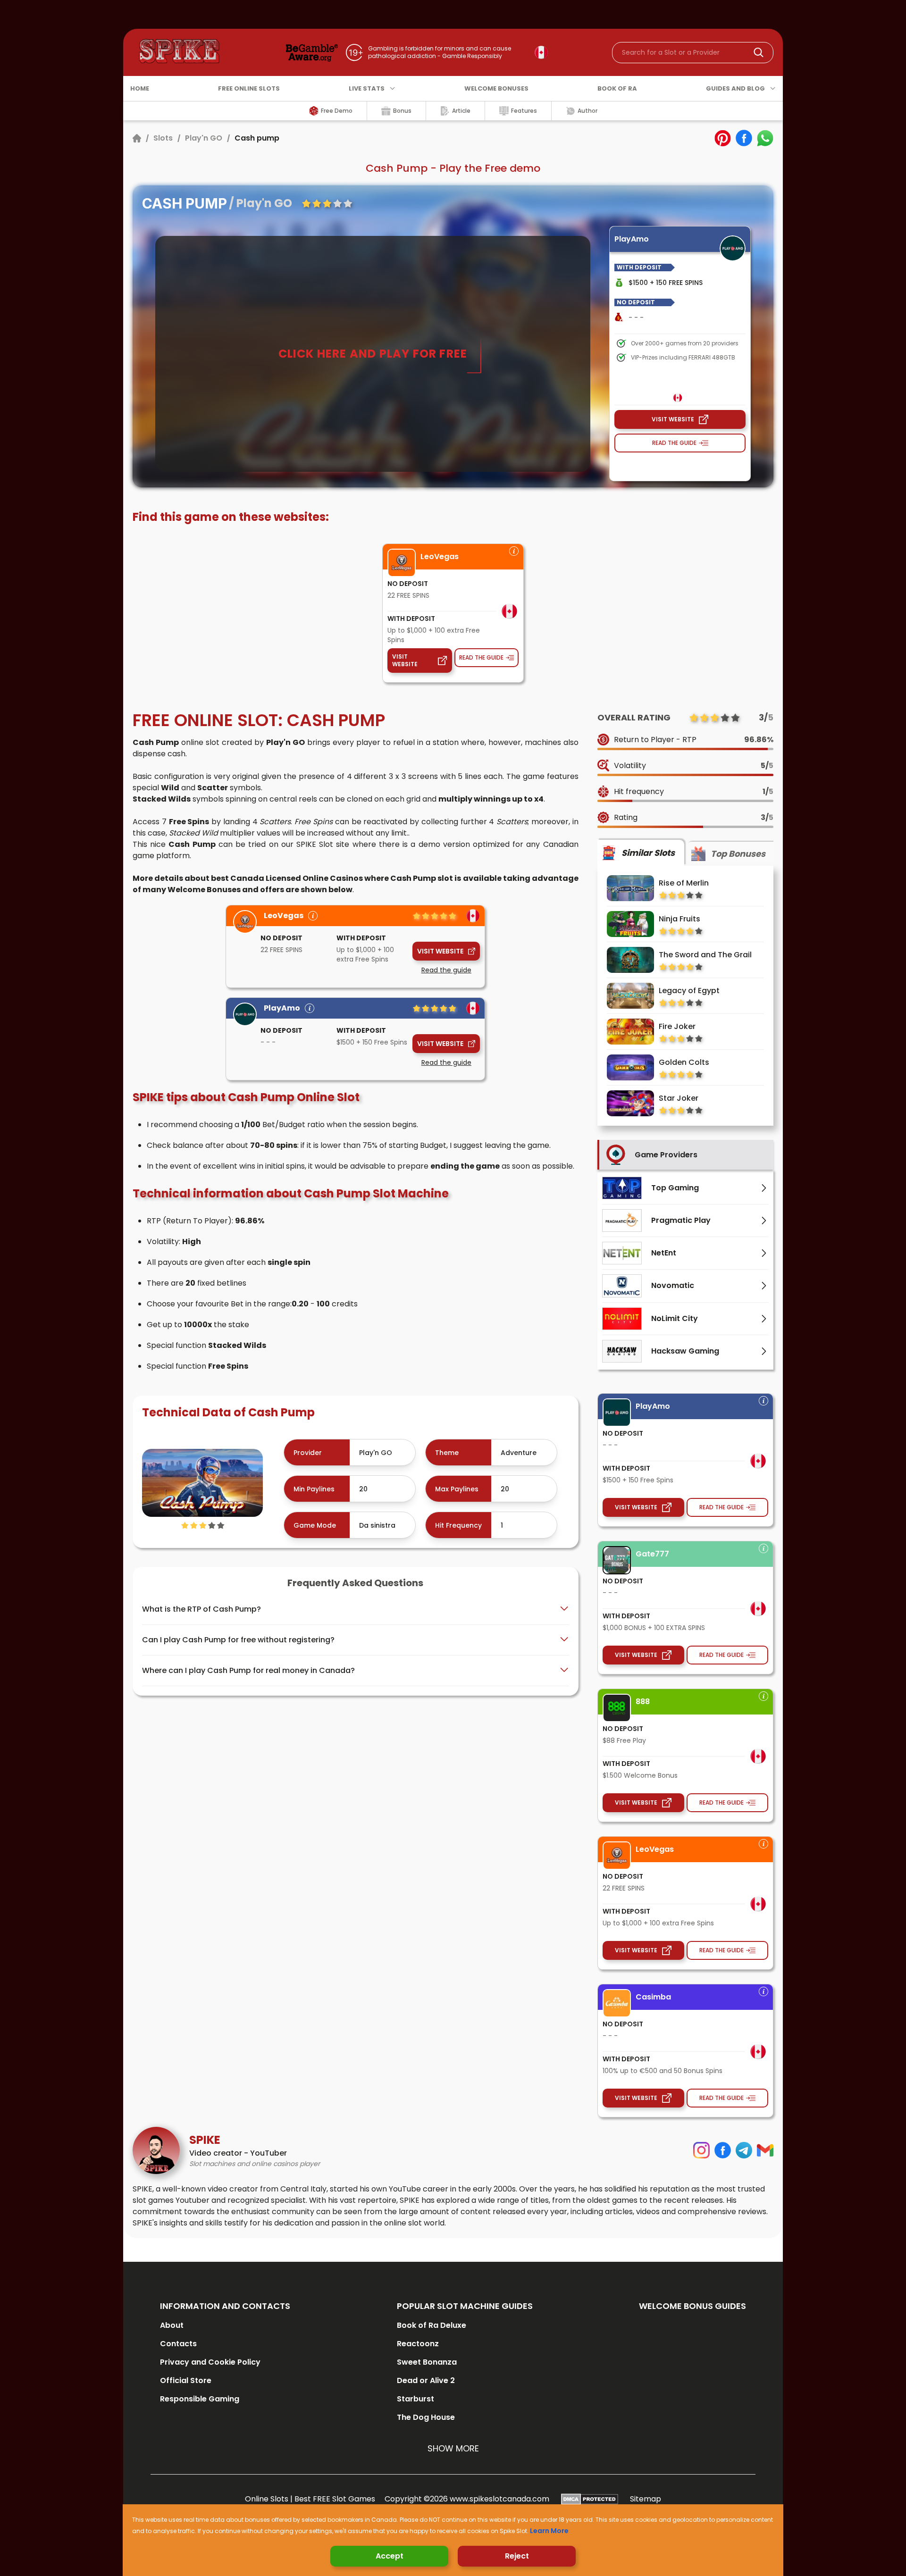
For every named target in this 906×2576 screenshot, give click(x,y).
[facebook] (744, 138)
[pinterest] (723, 138)
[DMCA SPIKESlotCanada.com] (590, 2499)
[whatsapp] (765, 138)
